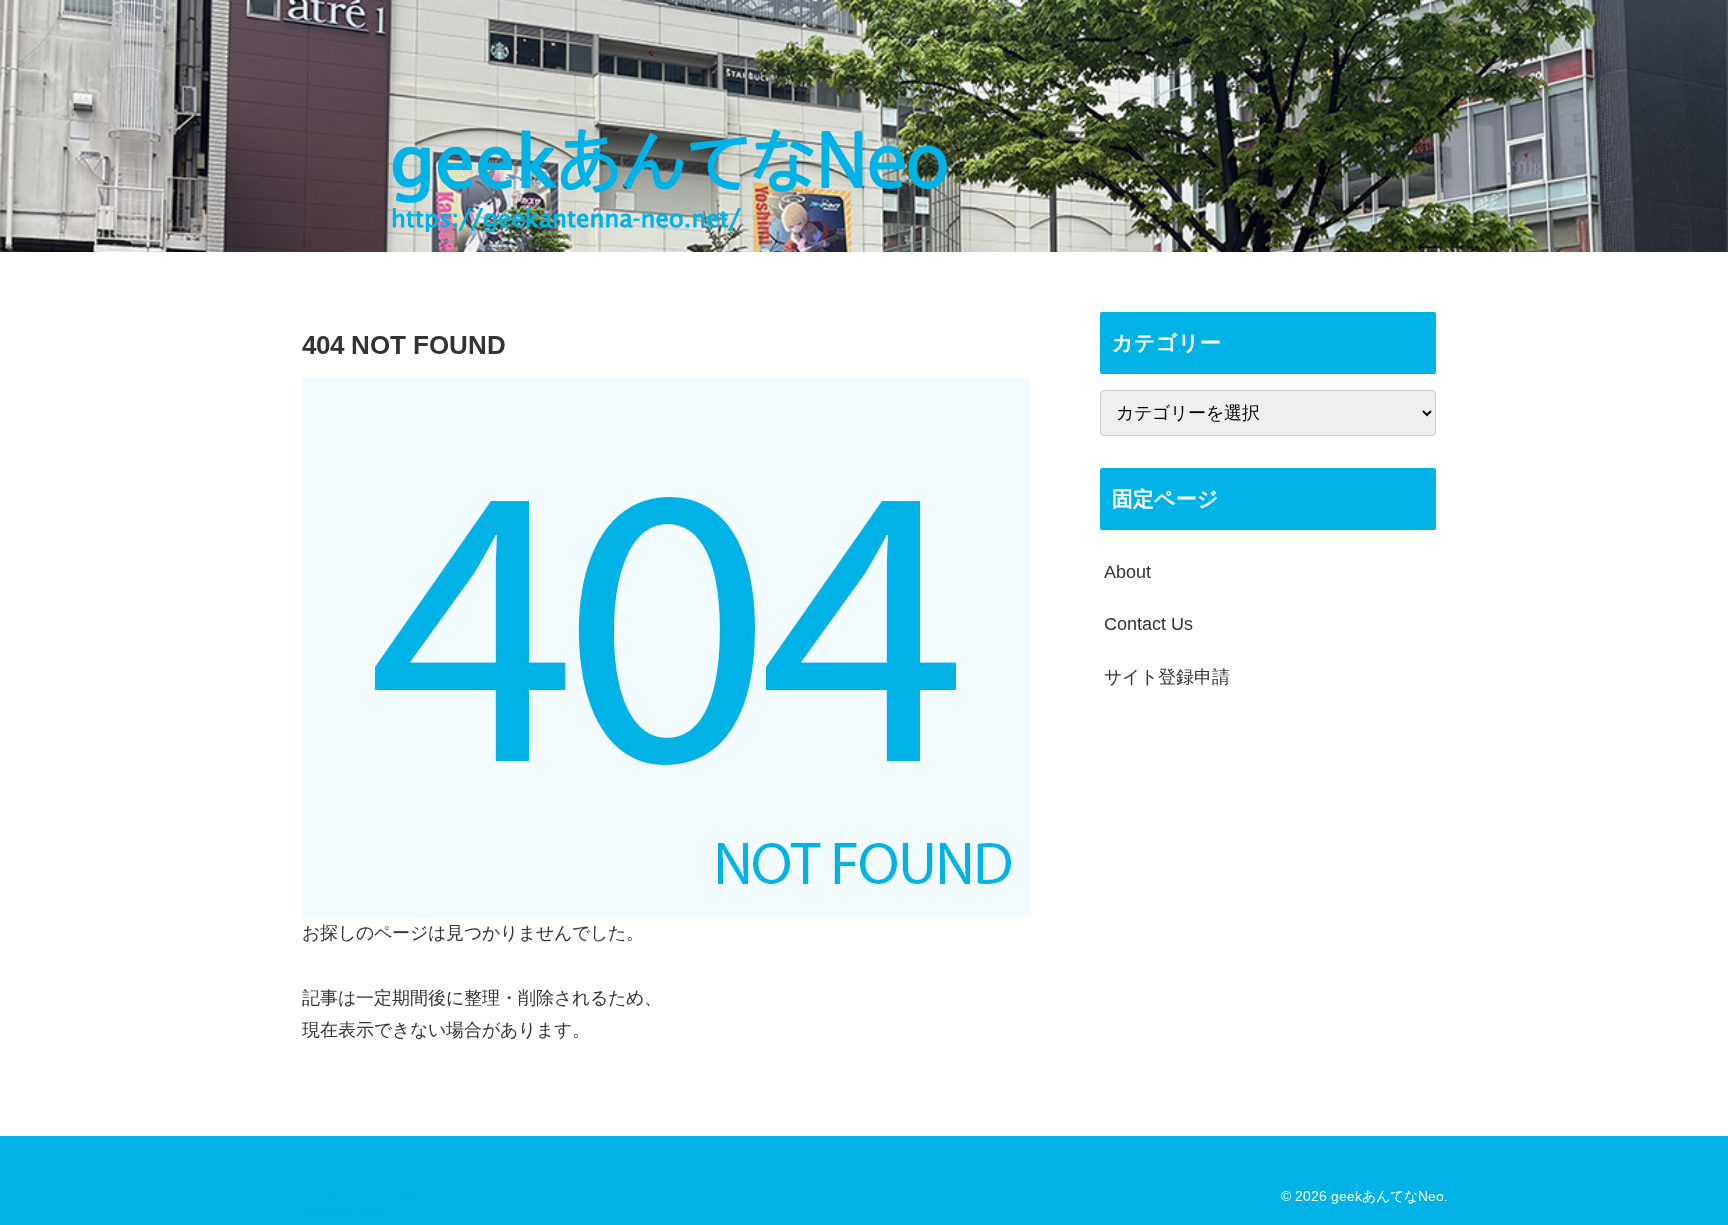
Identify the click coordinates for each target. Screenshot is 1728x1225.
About (1127, 572)
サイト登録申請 (1167, 677)
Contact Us (1148, 624)
